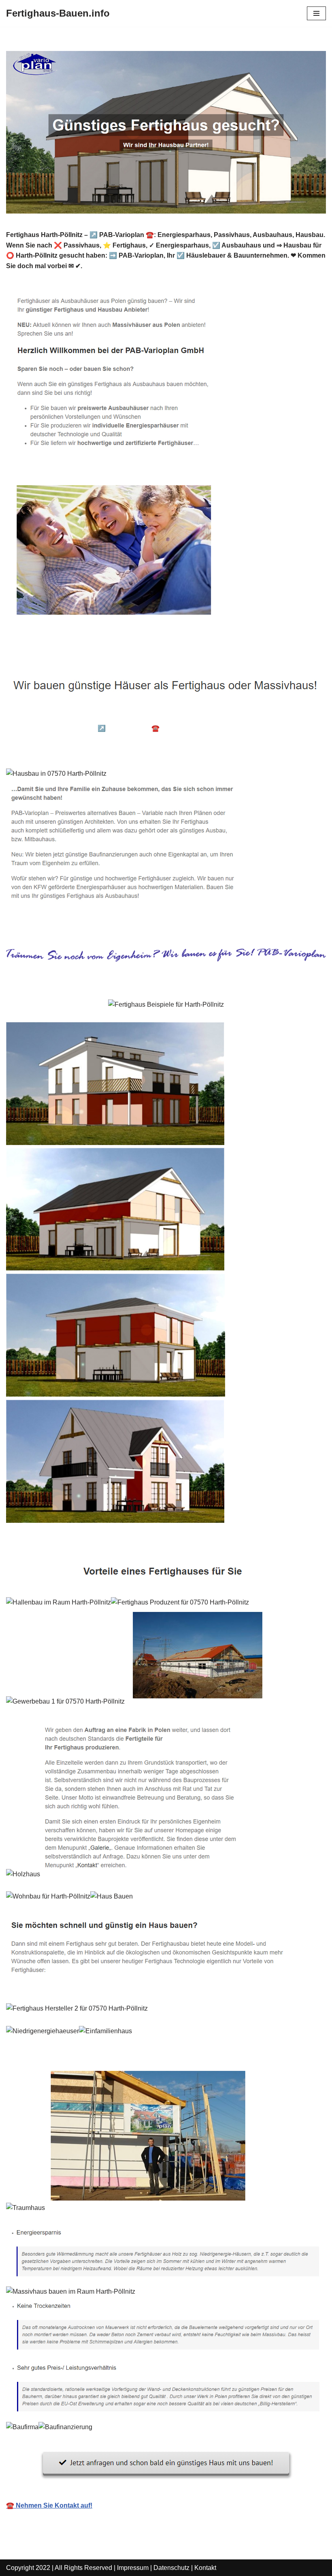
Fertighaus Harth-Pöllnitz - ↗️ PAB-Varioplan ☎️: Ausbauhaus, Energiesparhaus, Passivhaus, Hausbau (155, 733)
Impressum (133, 2568)
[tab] (68, 716)
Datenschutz (171, 2568)
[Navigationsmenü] (316, 13)
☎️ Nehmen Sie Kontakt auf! (49, 2505)
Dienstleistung (41, 750)
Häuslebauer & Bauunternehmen (68, 716)
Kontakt (205, 2568)
